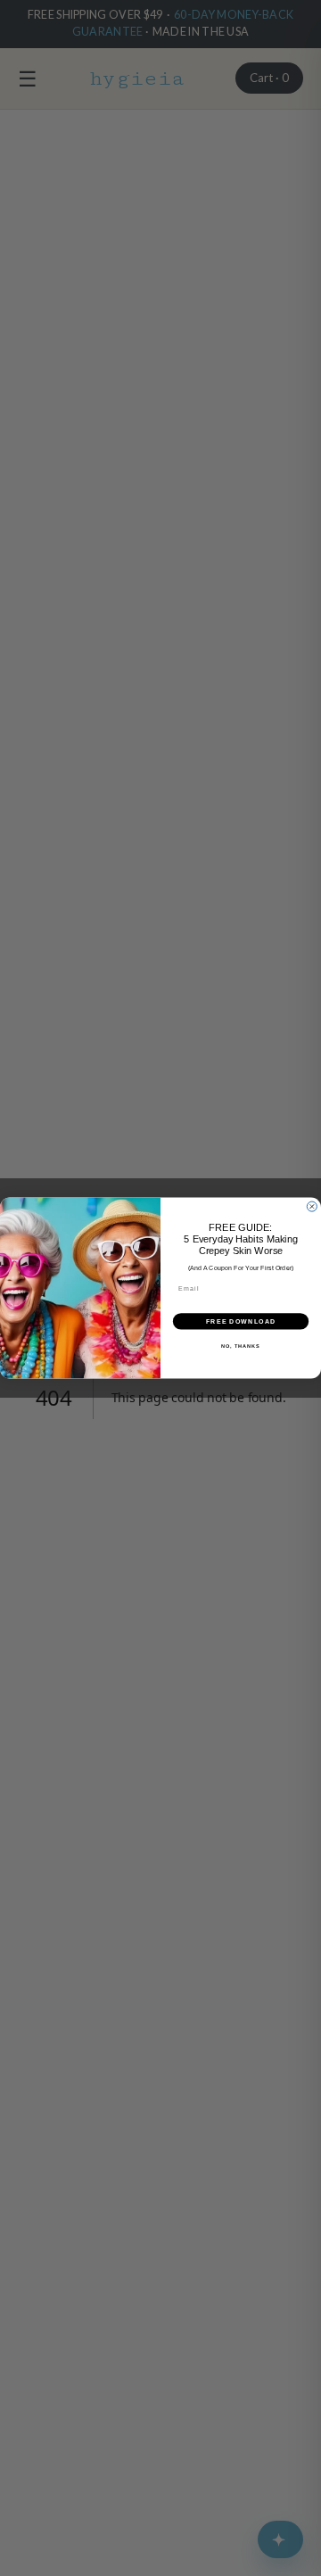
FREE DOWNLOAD (241, 1321)
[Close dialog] (312, 1206)
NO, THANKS (241, 1346)
